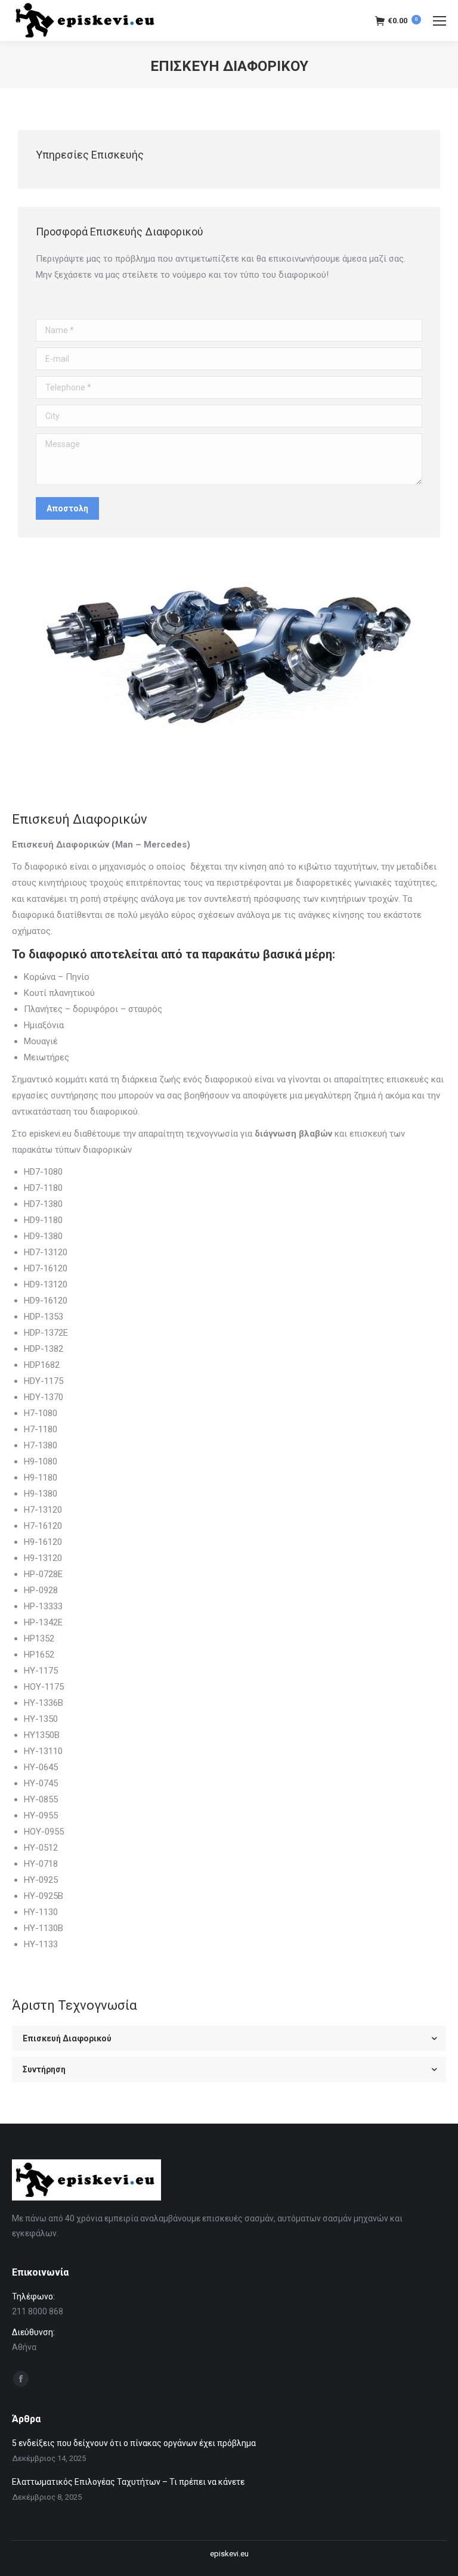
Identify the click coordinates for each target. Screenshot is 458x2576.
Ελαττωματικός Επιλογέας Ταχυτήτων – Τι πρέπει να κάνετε (128, 2482)
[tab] (229, 2038)
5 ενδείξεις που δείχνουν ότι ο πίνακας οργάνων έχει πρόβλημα (134, 2443)
